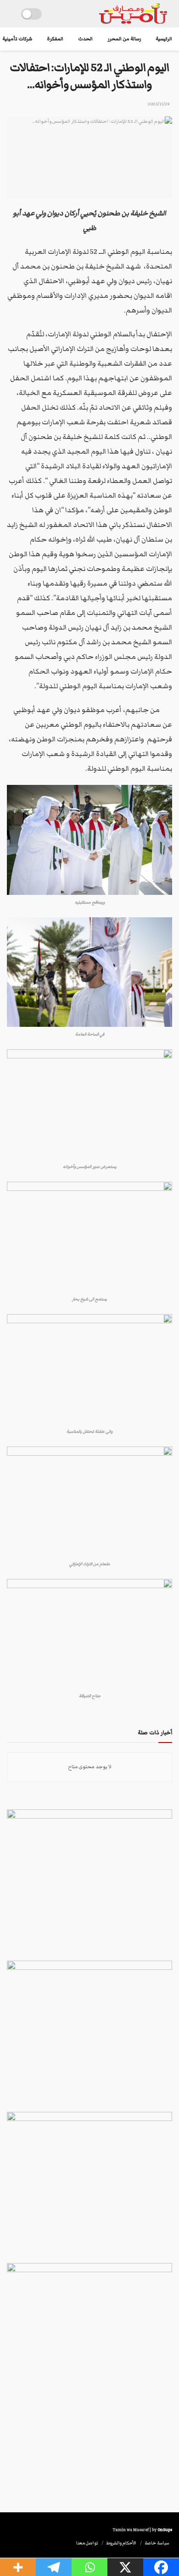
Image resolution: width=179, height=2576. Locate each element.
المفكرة (55, 39)
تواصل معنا (87, 2543)
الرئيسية (164, 39)
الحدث (85, 39)
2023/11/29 (159, 104)
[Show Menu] (11, 14)
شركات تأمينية (17, 39)
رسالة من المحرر (124, 39)
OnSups (165, 2530)
